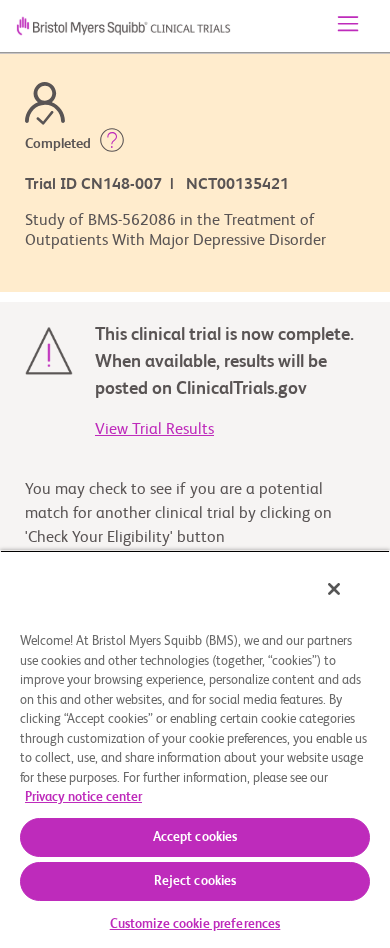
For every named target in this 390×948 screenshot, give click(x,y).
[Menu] (348, 26)
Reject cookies (195, 881)
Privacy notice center (83, 797)
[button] (112, 144)
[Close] (334, 589)
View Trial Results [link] (154, 430)
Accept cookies (195, 837)
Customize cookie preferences (195, 924)
